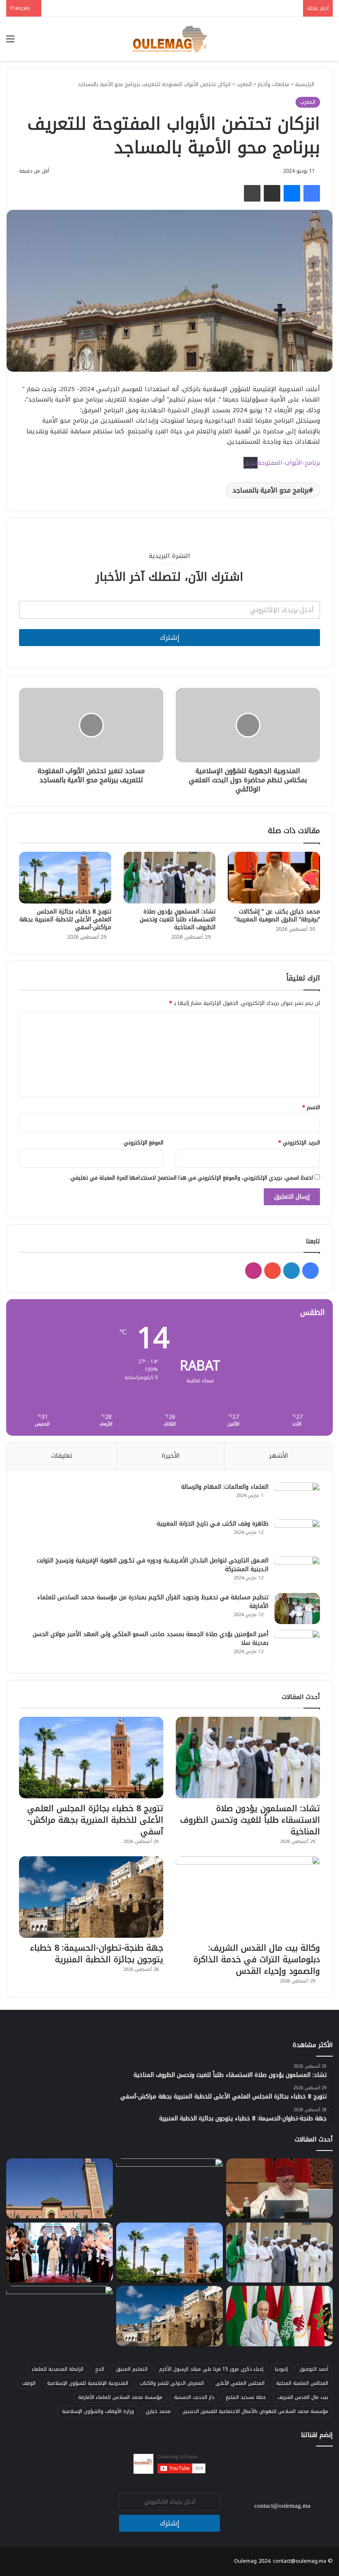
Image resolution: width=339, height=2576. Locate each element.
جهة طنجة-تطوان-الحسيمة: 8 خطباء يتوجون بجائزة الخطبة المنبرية (97, 1954)
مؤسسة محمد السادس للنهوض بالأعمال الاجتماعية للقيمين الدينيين (255, 2411)
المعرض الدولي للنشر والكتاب (172, 2383)
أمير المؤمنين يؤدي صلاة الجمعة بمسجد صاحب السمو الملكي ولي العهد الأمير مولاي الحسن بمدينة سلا (150, 1639)
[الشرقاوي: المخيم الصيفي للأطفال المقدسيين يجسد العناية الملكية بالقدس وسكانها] (279, 2316)
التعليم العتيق (132, 2369)
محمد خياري (158, 2411)
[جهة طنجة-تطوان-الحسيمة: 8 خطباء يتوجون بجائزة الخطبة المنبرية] (91, 1897)
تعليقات (62, 1456)
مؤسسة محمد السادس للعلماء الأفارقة (120, 2397)
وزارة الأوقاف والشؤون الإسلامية (98, 2411)
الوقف (29, 2383)
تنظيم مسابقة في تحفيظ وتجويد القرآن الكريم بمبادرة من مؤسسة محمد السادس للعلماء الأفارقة (153, 1602)
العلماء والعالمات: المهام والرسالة (225, 1487)
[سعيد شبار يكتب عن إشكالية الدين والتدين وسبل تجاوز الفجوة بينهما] (279, 2189)
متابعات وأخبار (273, 84)
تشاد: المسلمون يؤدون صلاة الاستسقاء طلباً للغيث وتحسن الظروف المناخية (178, 919)
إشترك (170, 637)
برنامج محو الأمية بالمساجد (270, 490)
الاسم (311, 1107)
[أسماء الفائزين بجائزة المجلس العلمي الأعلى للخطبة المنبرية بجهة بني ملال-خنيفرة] (60, 2189)
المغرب (244, 84)
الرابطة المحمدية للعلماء (58, 2369)
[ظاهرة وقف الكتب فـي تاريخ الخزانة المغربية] (297, 1535)
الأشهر (279, 1456)
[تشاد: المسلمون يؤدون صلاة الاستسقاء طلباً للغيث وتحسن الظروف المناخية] (170, 878)
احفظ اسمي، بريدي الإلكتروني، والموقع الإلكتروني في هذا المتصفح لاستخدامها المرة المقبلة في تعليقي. (191, 1178)
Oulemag (246, 2561)
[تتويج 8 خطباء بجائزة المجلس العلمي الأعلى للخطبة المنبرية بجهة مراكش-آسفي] (65, 878)
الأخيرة (171, 1456)
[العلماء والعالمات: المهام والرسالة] (297, 1498)
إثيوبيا (281, 2369)
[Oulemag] (169, 39)
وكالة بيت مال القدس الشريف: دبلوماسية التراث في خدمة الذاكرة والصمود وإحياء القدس (257, 1959)
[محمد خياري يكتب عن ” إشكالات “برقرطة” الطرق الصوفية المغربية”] (274, 878)
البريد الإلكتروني (299, 1143)
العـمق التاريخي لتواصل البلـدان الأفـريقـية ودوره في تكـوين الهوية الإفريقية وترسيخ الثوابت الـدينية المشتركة (153, 1565)
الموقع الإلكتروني (143, 1143)
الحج (100, 2369)
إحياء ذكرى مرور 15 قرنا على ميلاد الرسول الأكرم (211, 2369)
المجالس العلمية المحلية (302, 2383)
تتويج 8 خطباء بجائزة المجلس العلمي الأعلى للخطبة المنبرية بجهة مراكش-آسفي (65, 919)
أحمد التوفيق (314, 2369)
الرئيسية (306, 84)
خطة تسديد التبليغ (246, 2397)
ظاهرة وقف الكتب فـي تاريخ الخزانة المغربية (212, 1524)
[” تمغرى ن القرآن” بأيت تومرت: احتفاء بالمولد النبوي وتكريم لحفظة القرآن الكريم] (60, 2316)
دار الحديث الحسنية (194, 2397)
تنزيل (251, 463)
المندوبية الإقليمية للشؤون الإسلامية (88, 2383)
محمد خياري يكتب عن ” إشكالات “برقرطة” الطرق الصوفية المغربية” (277, 916)
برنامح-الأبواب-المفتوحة (289, 463)
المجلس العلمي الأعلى (240, 2383)
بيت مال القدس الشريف (303, 2397)
